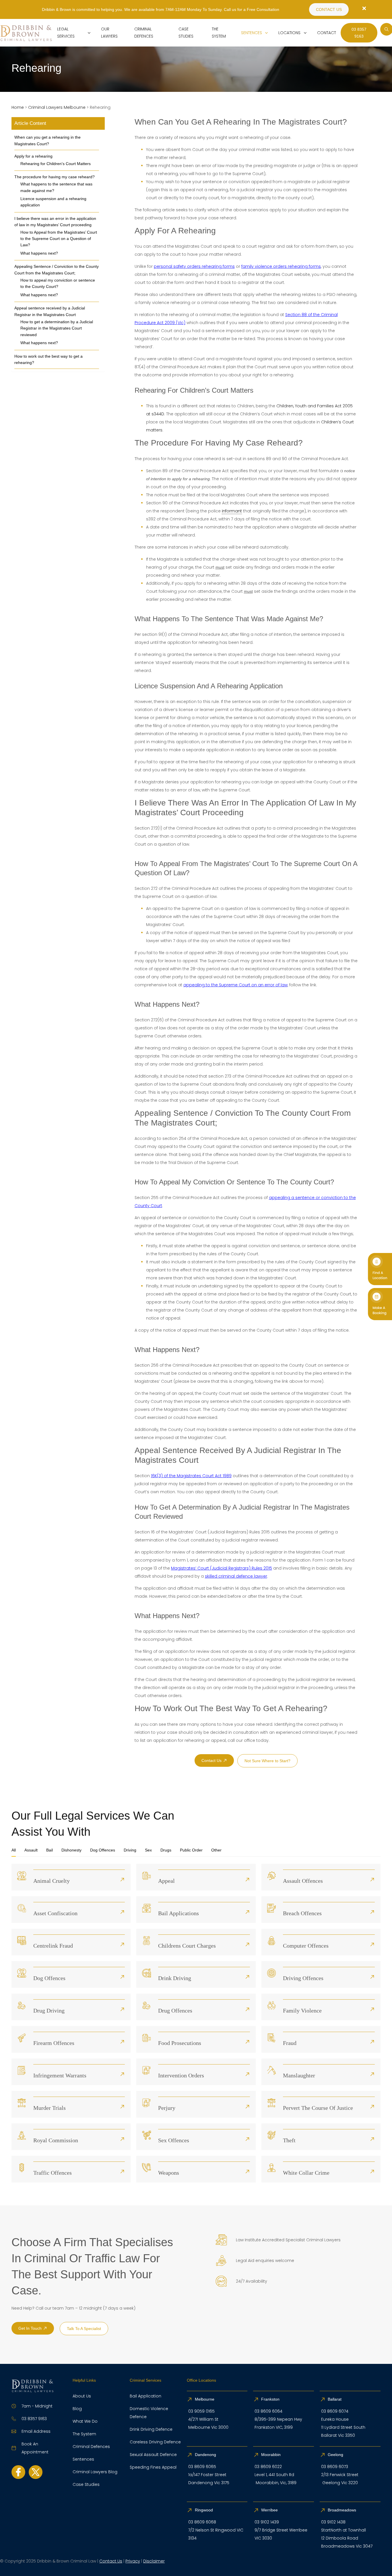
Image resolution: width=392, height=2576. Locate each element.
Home (18, 107)
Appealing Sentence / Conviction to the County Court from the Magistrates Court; (57, 270)
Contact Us (111, 2561)
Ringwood (204, 2510)
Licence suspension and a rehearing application (53, 202)
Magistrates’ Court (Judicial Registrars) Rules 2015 (222, 1568)
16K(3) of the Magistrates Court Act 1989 (191, 1476)
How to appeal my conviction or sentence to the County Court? (58, 283)
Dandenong (206, 2455)
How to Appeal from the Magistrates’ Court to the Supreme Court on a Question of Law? (59, 239)
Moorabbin (271, 2455)
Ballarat (335, 2399)
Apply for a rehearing (33, 156)
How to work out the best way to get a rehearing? (48, 359)
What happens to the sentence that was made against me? (56, 187)
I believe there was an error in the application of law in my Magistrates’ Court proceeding (55, 222)
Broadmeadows (342, 2510)
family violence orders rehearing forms (281, 266)
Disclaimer (154, 2561)
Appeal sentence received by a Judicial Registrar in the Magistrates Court (50, 311)
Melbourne (205, 2399)
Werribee (269, 2510)
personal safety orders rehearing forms (194, 266)
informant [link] (232, 511)
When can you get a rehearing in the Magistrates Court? (47, 140)
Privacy (133, 2561)
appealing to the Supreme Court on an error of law (235, 985)
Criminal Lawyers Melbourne (57, 107)
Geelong (336, 2455)
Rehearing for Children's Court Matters (56, 164)
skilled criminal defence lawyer (236, 1576)
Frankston (270, 2399)
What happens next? (39, 253)
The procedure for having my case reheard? (55, 177)
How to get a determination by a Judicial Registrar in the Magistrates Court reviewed (57, 328)
